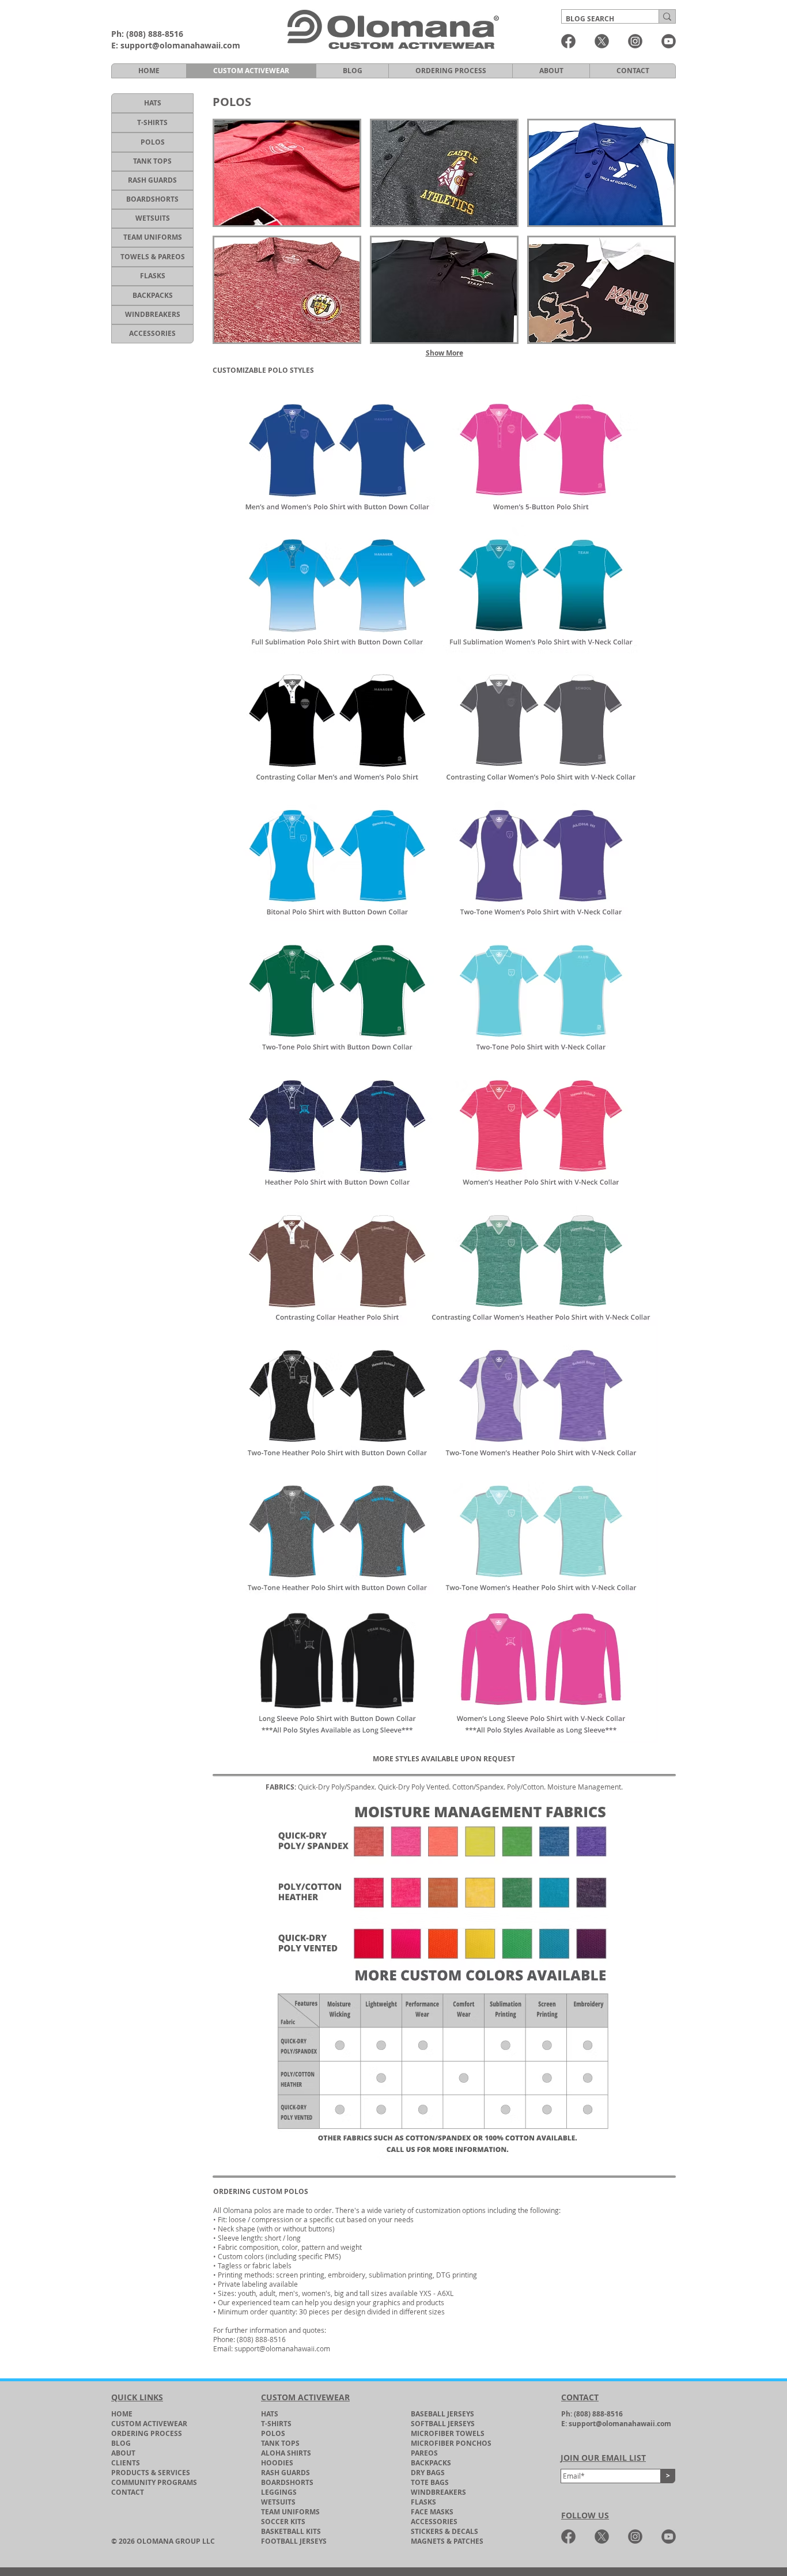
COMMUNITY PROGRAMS (154, 2482)
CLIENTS (126, 2463)
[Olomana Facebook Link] (568, 41)
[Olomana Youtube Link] (669, 41)
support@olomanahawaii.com (180, 45)
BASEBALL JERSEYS (442, 2414)
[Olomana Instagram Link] (635, 41)
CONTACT (128, 2492)
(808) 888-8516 (155, 34)
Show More (444, 353)
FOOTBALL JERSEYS (294, 2541)
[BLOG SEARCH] (667, 16)
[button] (287, 173)
